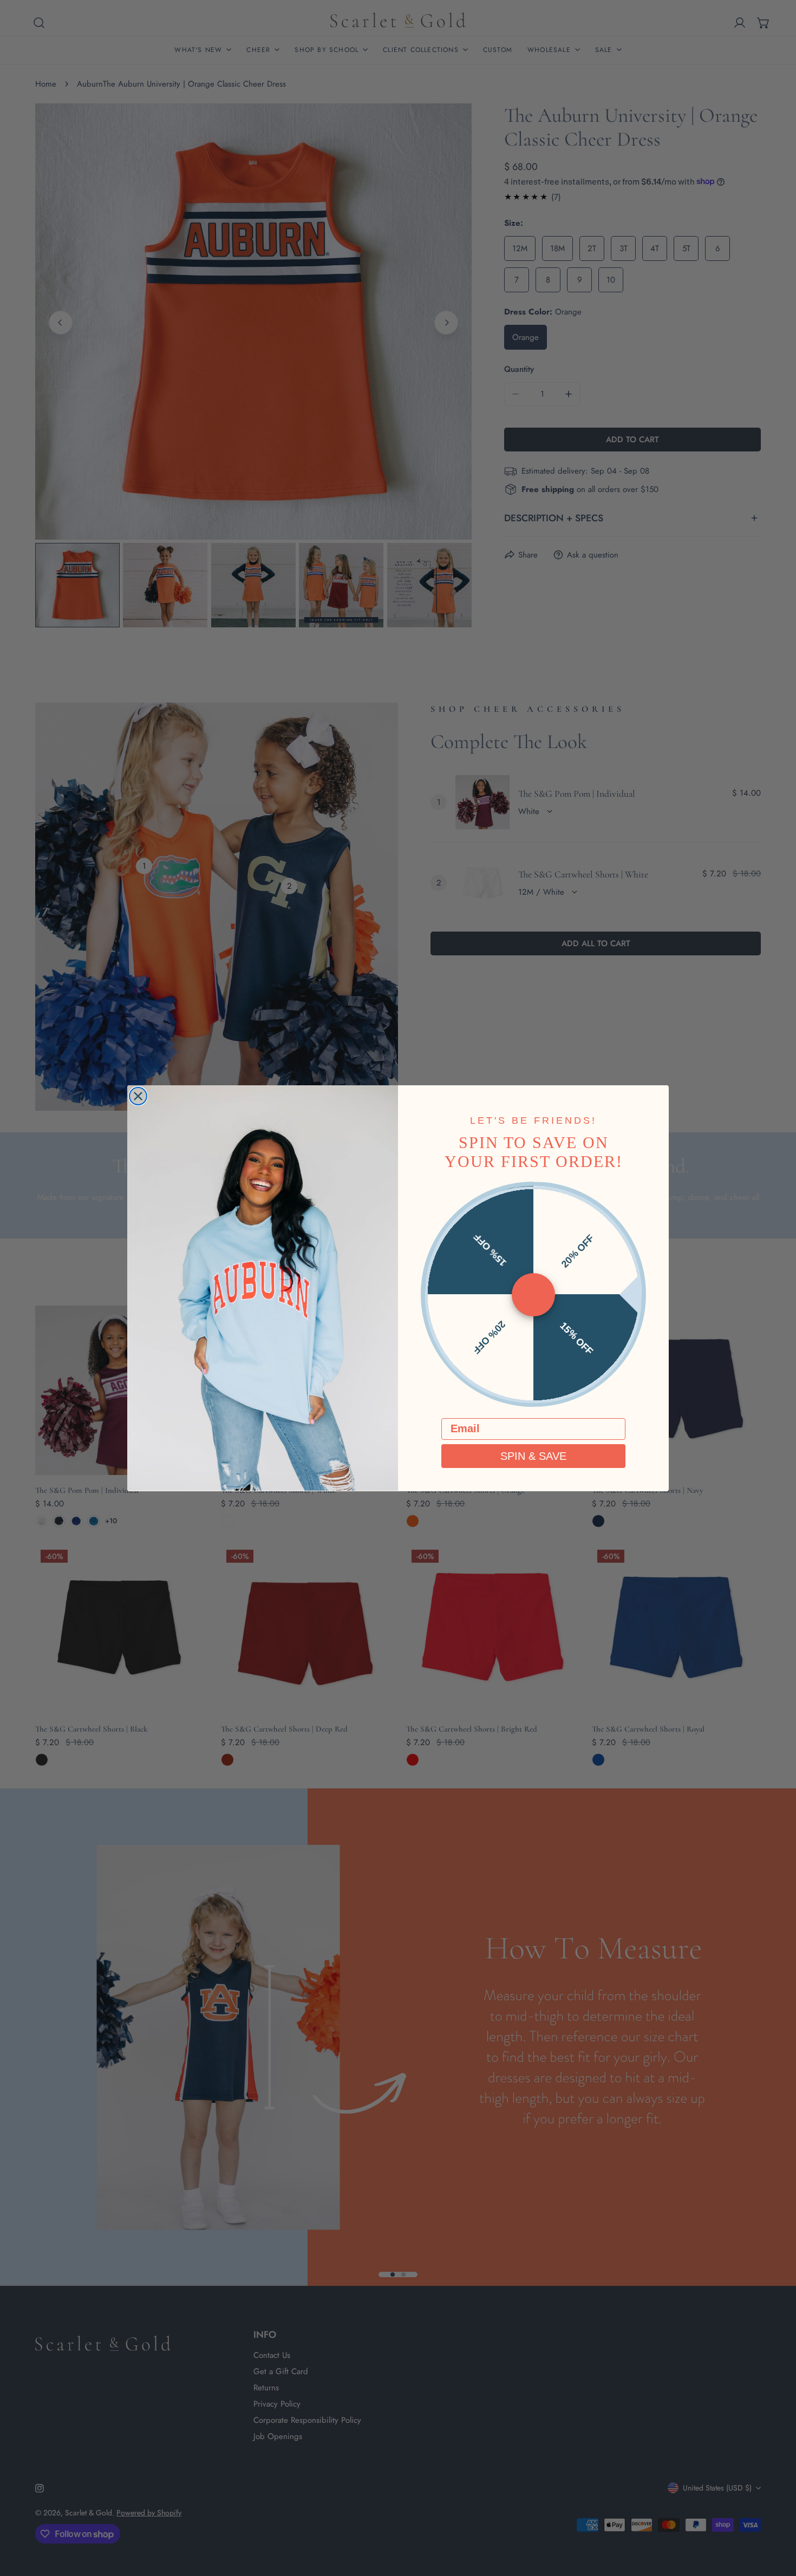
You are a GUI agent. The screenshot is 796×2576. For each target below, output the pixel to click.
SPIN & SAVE (533, 1456)
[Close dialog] (138, 1096)
